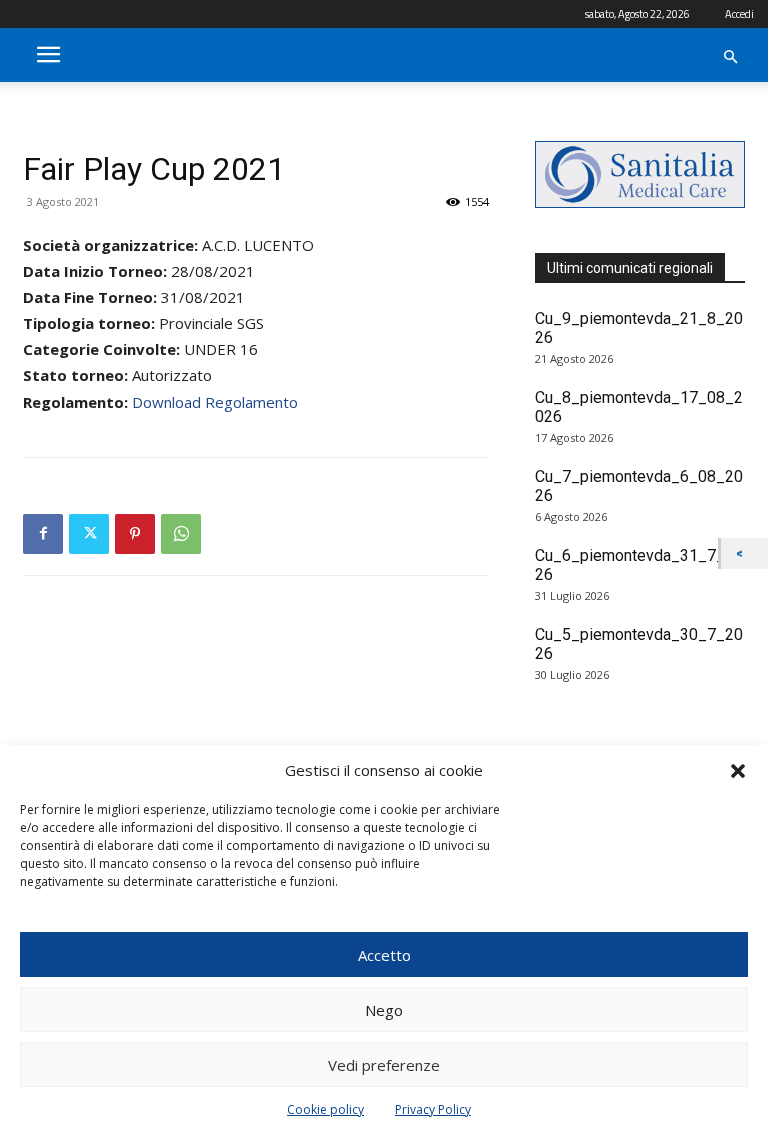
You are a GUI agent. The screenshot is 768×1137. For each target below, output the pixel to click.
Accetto (384, 955)
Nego (384, 1010)
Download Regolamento (215, 402)
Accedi (739, 14)
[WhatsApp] (181, 534)
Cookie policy (325, 1109)
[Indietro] (744, 553)
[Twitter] (89, 534)
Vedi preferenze (384, 1065)
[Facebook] (43, 534)
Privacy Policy (433, 1109)
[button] (738, 771)
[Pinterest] (135, 534)
